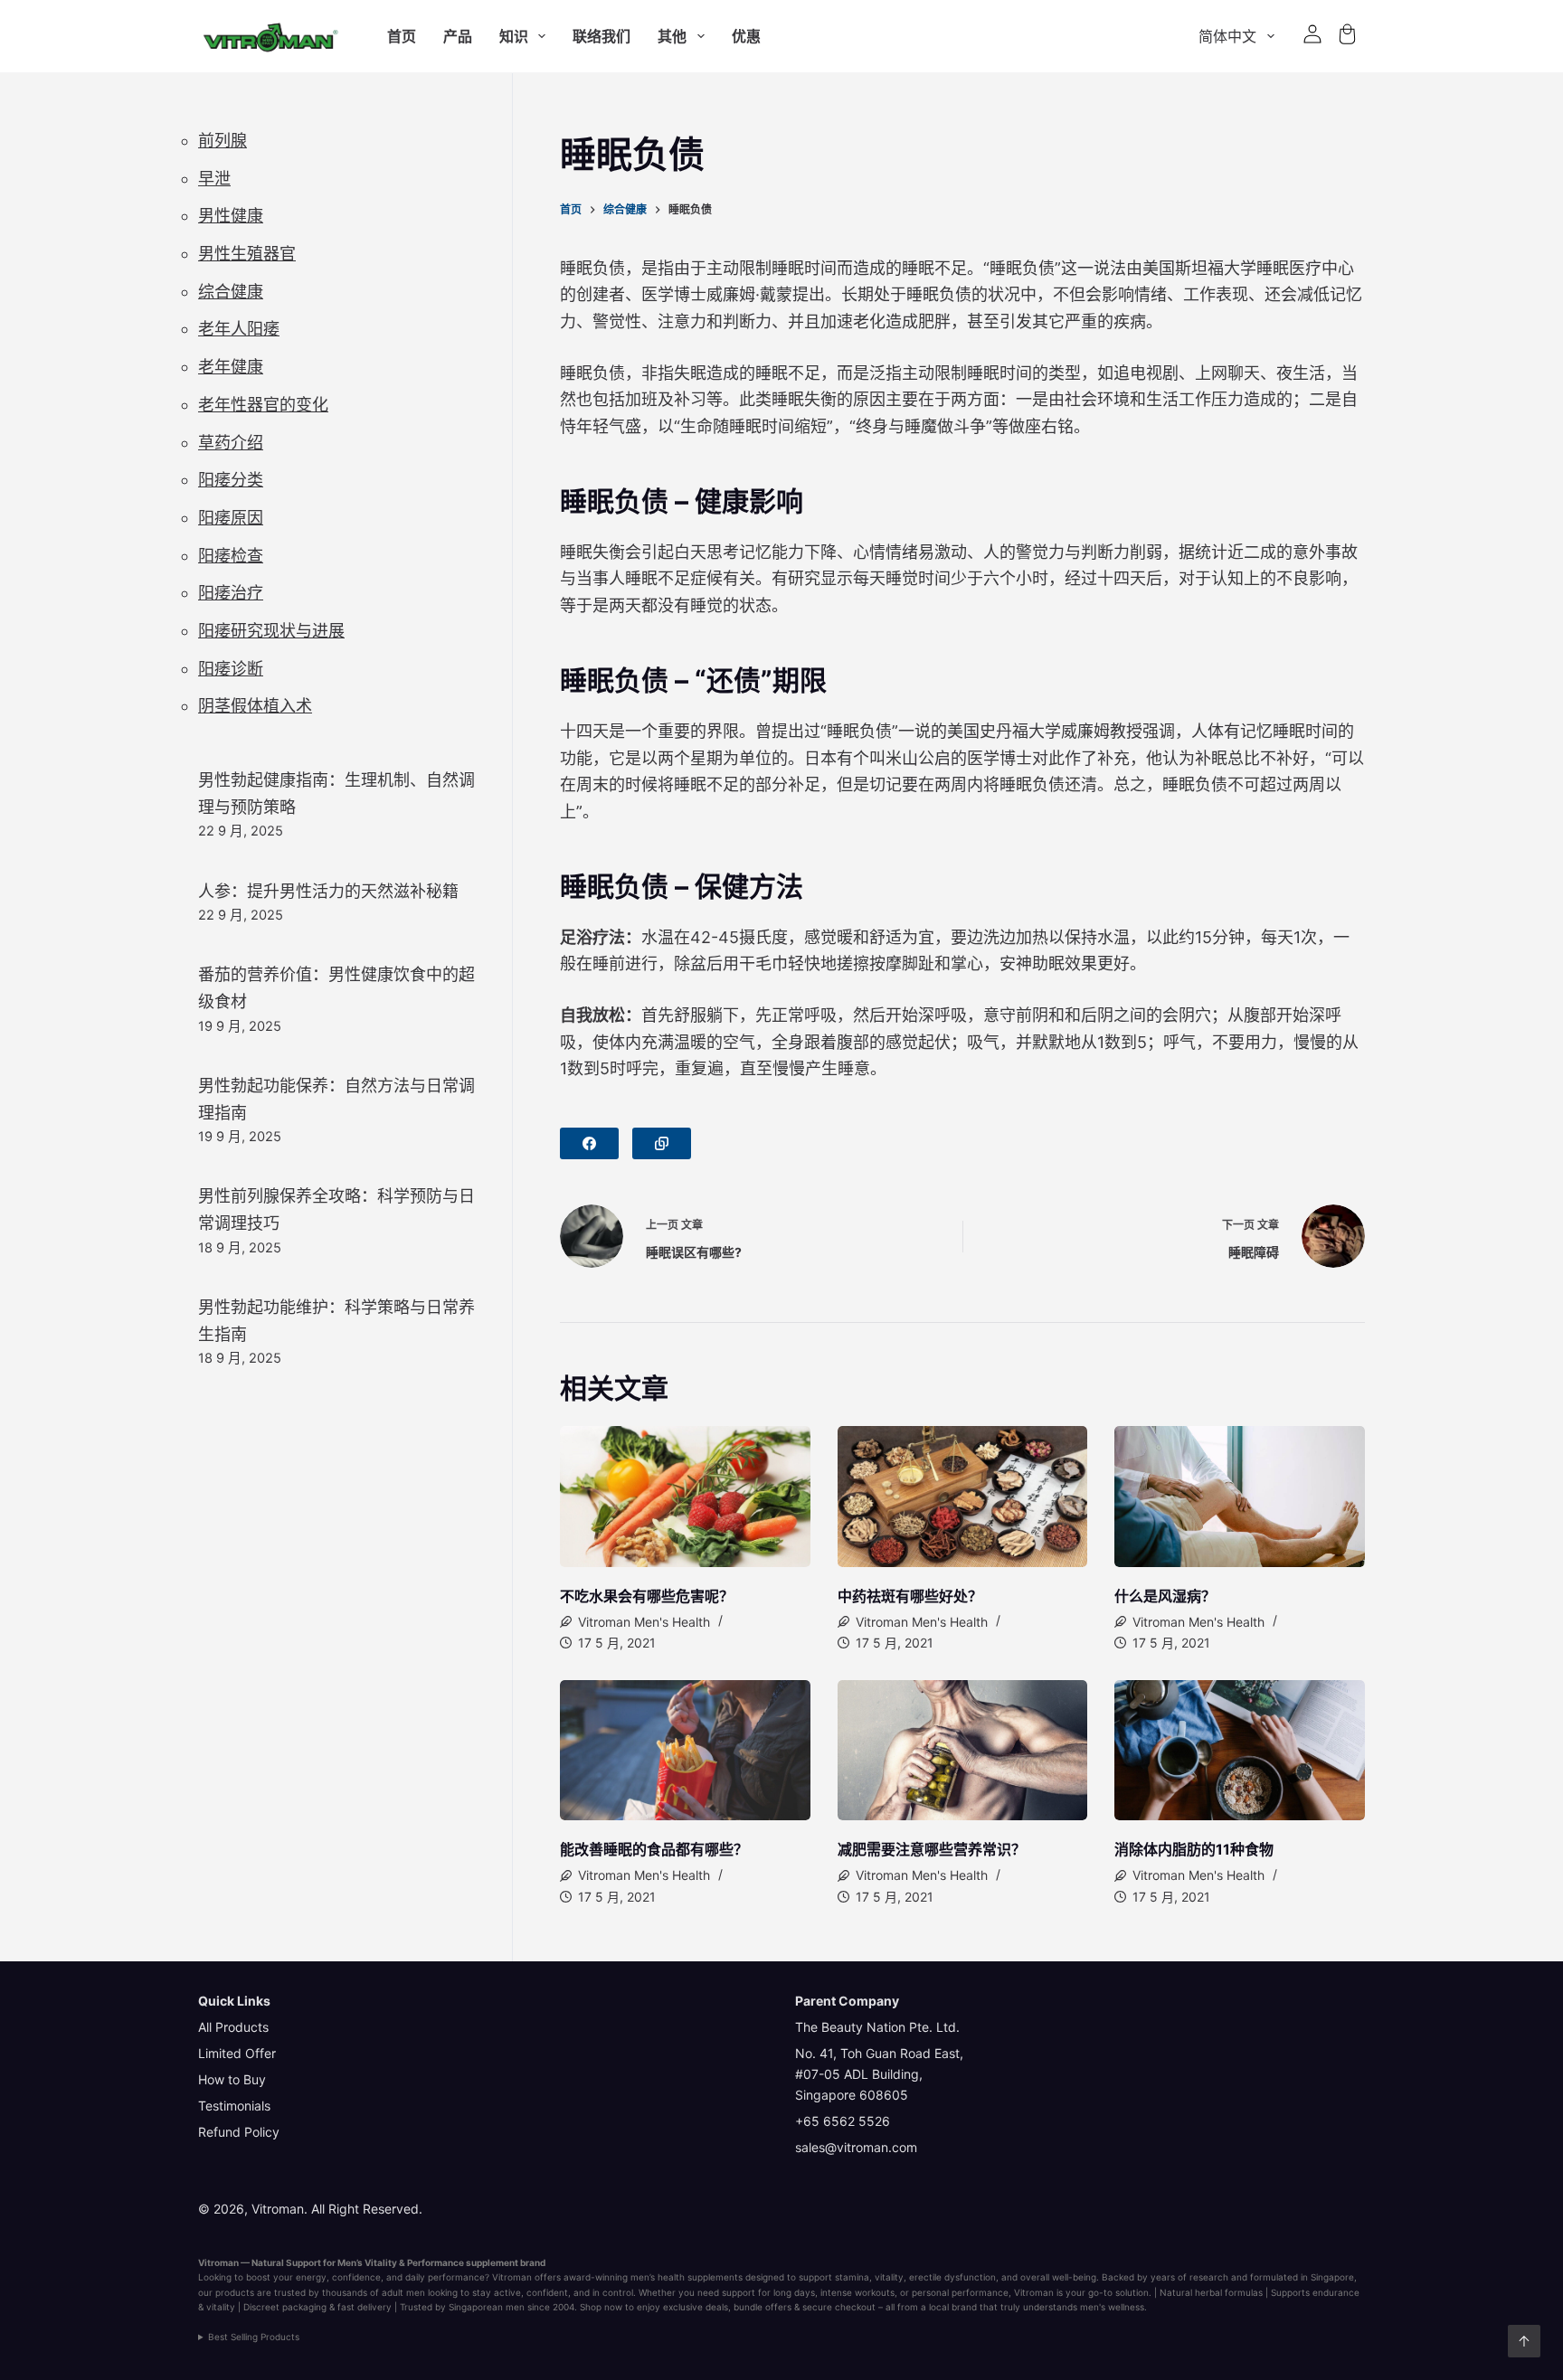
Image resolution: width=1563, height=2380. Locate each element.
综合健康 (231, 292)
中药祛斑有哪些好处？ (910, 1596)
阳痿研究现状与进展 (271, 631)
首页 (402, 36)
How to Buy (232, 2079)
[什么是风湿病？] (1240, 1497)
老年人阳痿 (239, 329)
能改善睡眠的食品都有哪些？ (654, 1849)
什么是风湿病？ (1165, 1596)
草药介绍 (231, 443)
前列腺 (223, 141)
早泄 (214, 179)
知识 (514, 36)
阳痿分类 (231, 480)
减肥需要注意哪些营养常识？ (932, 1849)
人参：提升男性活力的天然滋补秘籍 (328, 891)
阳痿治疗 (231, 593)
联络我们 (602, 36)
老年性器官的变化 (263, 405)
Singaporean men (487, 2307)
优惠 (746, 36)
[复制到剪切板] (662, 1143)
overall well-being (1058, 2277)
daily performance (445, 2277)
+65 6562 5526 (843, 2121)
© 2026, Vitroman (251, 2209)
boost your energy (286, 2277)
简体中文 (1227, 36)
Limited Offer (237, 2053)
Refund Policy (239, 2132)
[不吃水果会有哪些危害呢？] (685, 1497)
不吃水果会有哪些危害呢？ (647, 1596)
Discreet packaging (285, 2307)
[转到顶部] (1524, 2341)
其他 (672, 36)
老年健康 (231, 367)
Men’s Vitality (367, 2262)
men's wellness (1112, 2307)
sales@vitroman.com (856, 2147)
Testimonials (234, 2106)
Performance (436, 2262)
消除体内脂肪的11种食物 (1194, 1849)
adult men (403, 2292)
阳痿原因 (231, 518)
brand (533, 2262)
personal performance (960, 2292)
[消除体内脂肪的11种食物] (1240, 1751)
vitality (889, 2277)
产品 (458, 36)
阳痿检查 (231, 556)
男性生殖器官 (247, 254)
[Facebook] (589, 1143)
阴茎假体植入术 (255, 706)
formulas (1244, 2292)
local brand (953, 2307)
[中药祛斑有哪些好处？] (963, 1497)
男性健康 (231, 216)
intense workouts (857, 2292)
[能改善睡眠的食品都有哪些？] (685, 1751)
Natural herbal (1191, 2292)
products (235, 2292)
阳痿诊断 (231, 669)
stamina (852, 2277)
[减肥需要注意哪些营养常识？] (963, 1751)
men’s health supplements (687, 2277)
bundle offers (763, 2307)
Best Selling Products (254, 2337)
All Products (233, 2027)
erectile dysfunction (952, 2277)
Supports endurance (1315, 2292)
